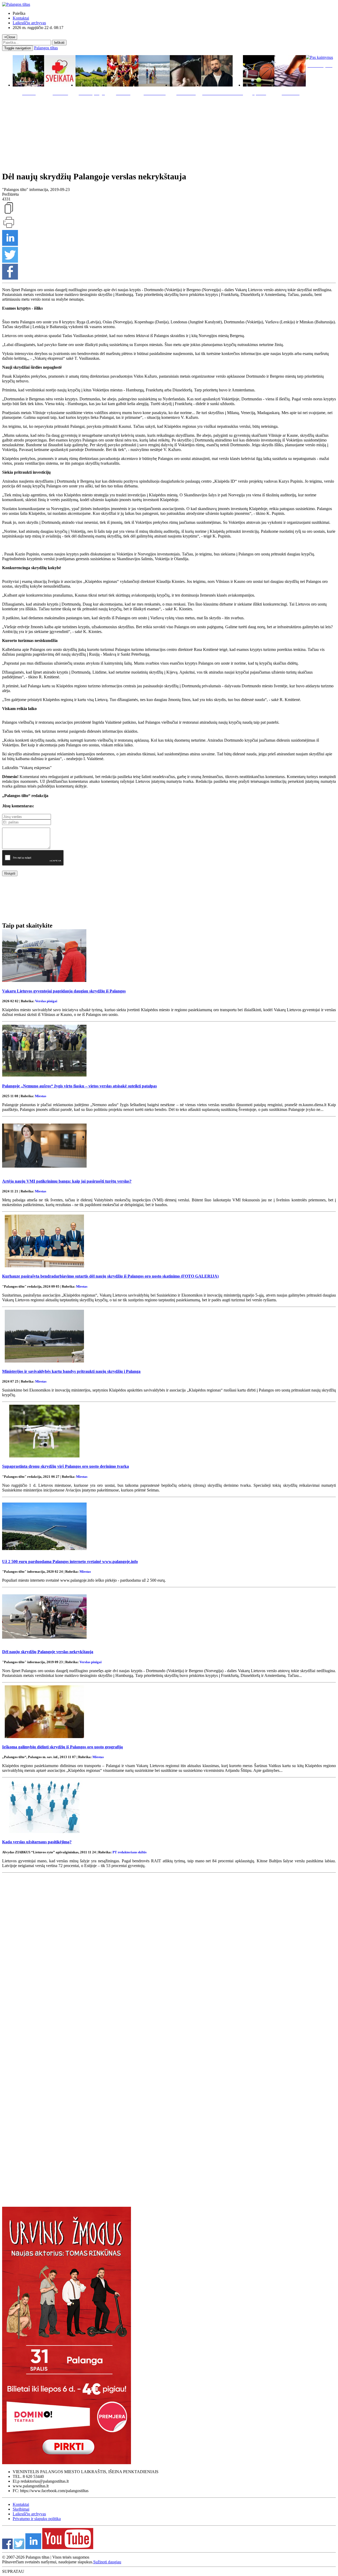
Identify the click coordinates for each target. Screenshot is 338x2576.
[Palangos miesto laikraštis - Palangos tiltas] (16, 4)
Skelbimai (21, 2509)
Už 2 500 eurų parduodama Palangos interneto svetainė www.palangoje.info (70, 1562)
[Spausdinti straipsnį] (9, 227)
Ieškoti (59, 43)
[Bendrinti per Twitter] (10, 261)
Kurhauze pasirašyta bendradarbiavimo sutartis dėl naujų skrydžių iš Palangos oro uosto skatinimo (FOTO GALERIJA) (110, 1276)
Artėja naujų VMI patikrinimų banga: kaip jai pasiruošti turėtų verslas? (67, 1181)
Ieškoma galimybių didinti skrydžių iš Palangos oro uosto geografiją (62, 1747)
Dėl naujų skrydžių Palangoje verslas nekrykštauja (48, 1652)
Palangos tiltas (46, 48)
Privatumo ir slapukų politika (37, 2519)
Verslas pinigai (46, 1001)
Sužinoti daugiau (107, 2562)
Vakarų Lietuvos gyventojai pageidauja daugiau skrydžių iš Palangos (64, 991)
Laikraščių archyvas (29, 23)
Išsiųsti (10, 873)
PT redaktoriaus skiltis (130, 1852)
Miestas (41, 1096)
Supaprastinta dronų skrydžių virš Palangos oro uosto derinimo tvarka (65, 1466)
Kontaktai (21, 18)
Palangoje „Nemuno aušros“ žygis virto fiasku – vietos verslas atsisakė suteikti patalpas (79, 1086)
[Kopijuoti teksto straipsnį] (9, 213)
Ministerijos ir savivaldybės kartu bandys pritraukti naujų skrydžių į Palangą (71, 1371)
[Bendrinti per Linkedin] (10, 244)
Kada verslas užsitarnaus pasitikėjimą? (37, 1842)
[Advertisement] (169, 132)
